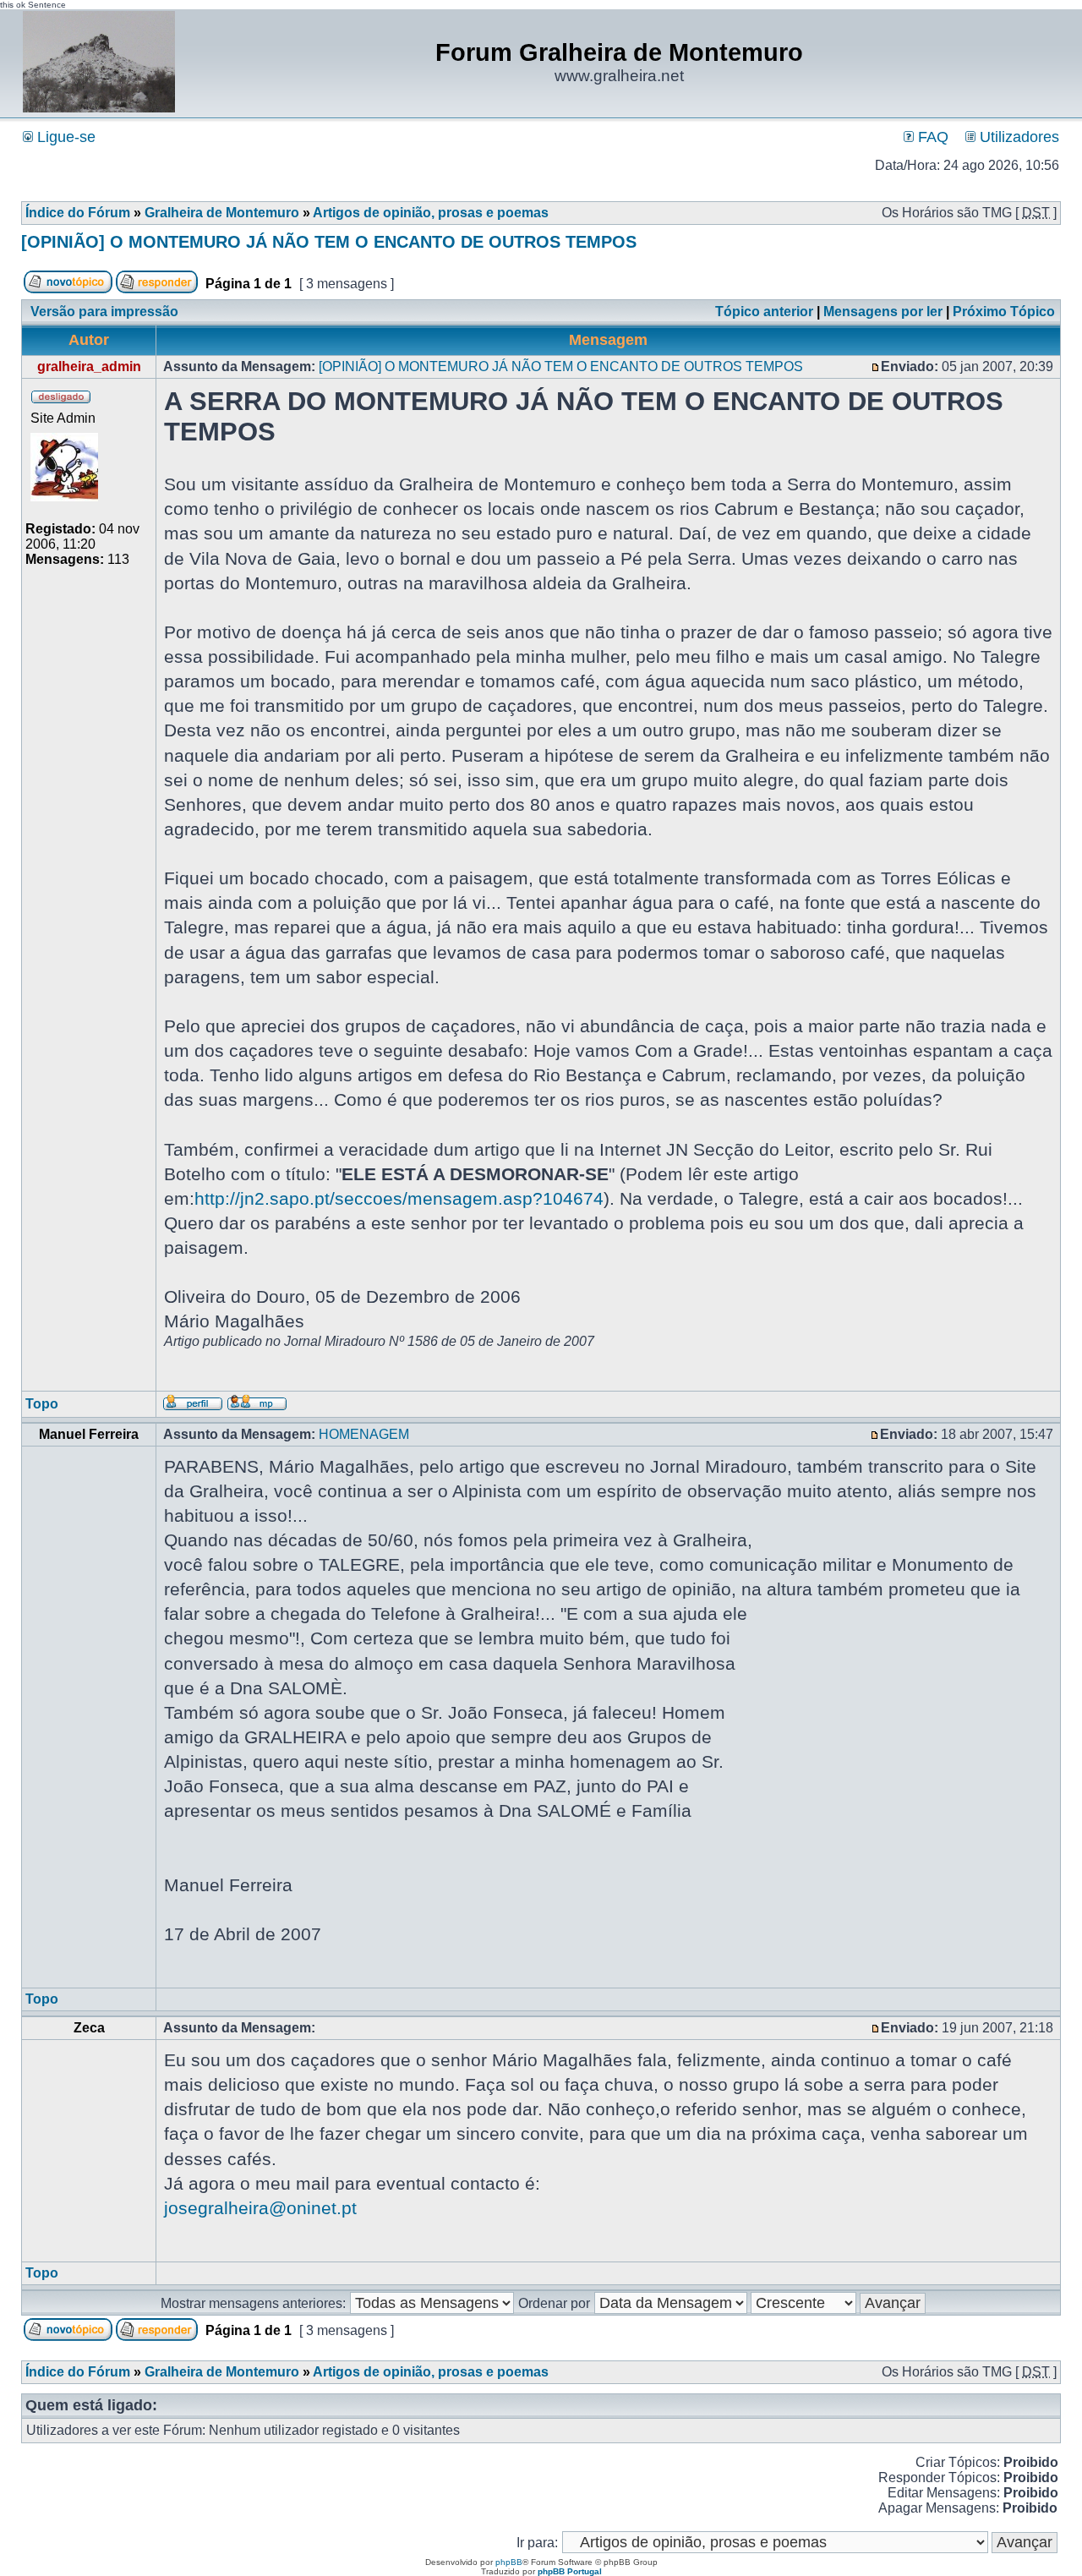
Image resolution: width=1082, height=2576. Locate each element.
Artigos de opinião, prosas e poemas (431, 213)
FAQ (931, 137)
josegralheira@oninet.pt (260, 2208)
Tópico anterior (764, 312)
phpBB (509, 2562)
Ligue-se (64, 137)
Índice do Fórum (78, 213)
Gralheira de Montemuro (222, 213)
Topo (42, 1404)
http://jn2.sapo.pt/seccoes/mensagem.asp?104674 (399, 1198)
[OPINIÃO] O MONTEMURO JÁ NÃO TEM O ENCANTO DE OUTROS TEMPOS (329, 242)
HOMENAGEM (364, 1434)
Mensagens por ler (883, 312)
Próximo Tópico (1004, 312)
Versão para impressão (104, 312)
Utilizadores (1017, 137)
